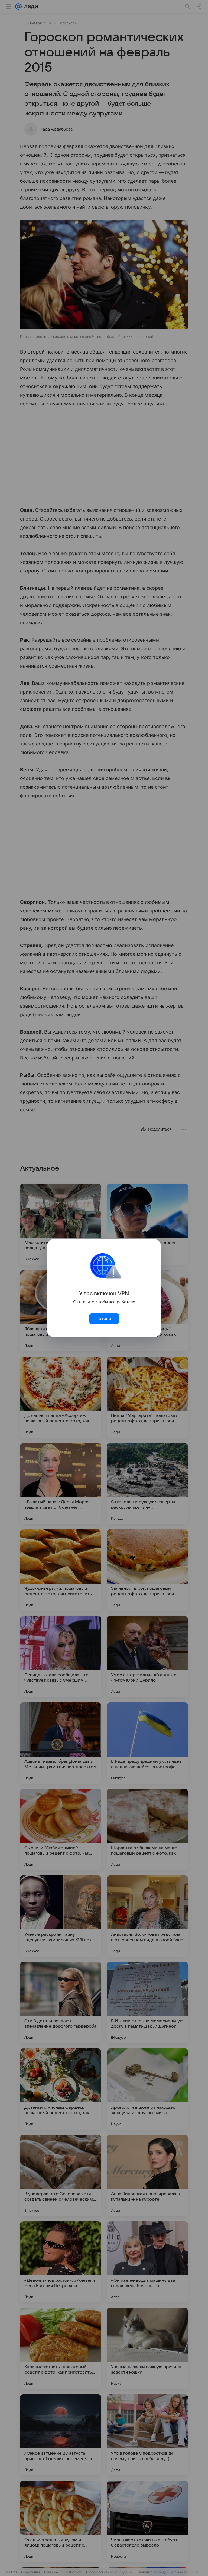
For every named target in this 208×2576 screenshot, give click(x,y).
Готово (104, 1319)
